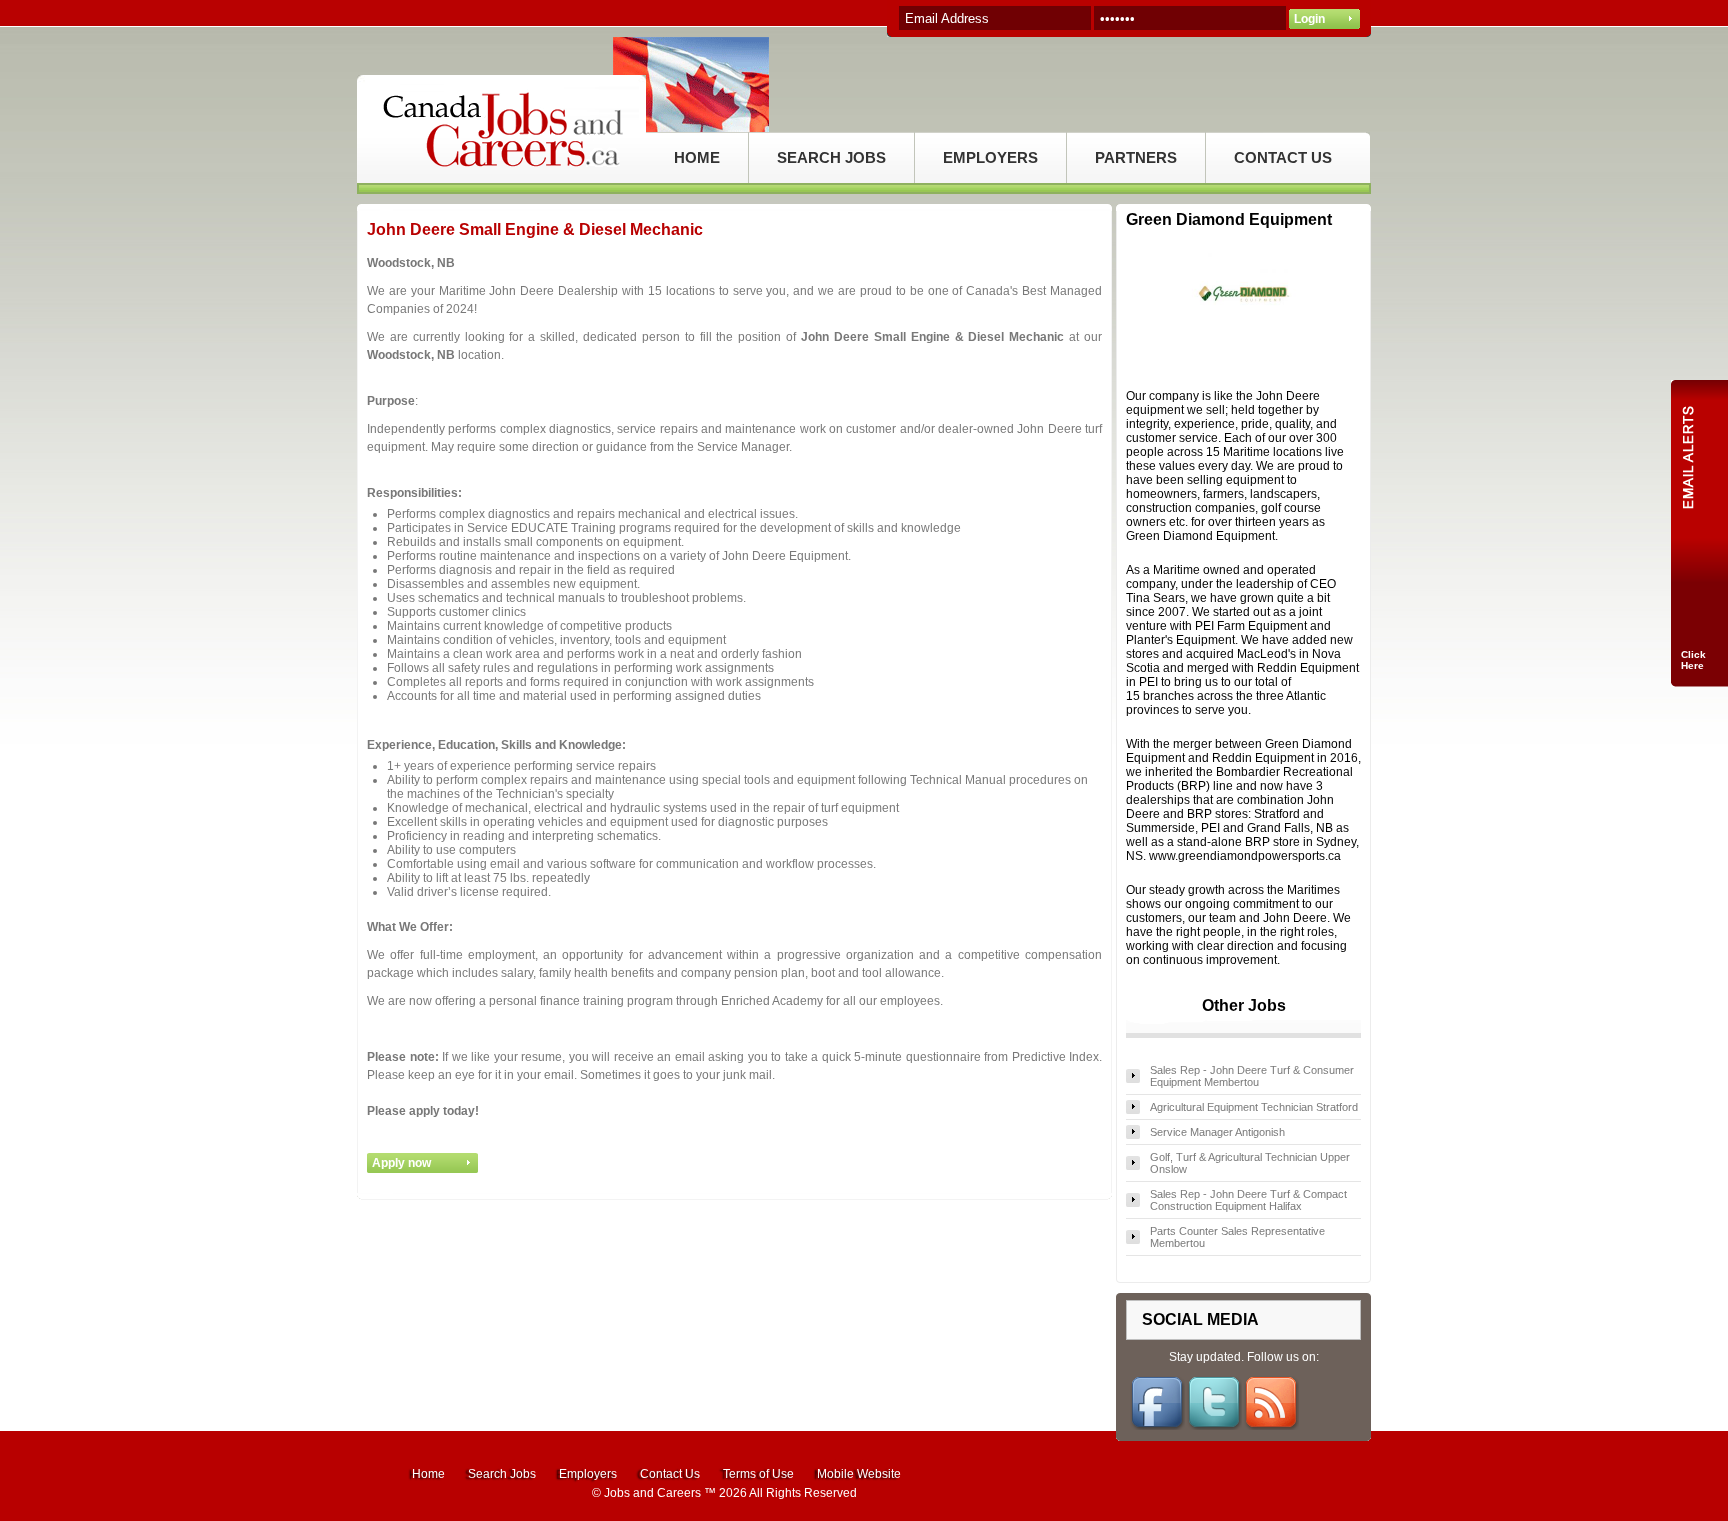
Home (428, 1474)
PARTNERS (1136, 157)
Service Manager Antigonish (1217, 1132)
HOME (697, 157)
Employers (588, 1474)
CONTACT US (1283, 157)
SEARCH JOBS (831, 157)
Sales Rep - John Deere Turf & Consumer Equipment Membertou (1252, 1076)
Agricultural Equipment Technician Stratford (1254, 1107)
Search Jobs (502, 1474)
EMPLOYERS (990, 157)
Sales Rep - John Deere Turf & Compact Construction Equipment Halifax (1248, 1200)
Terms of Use (758, 1474)
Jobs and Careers (652, 1493)
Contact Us (670, 1474)
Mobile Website (859, 1474)
